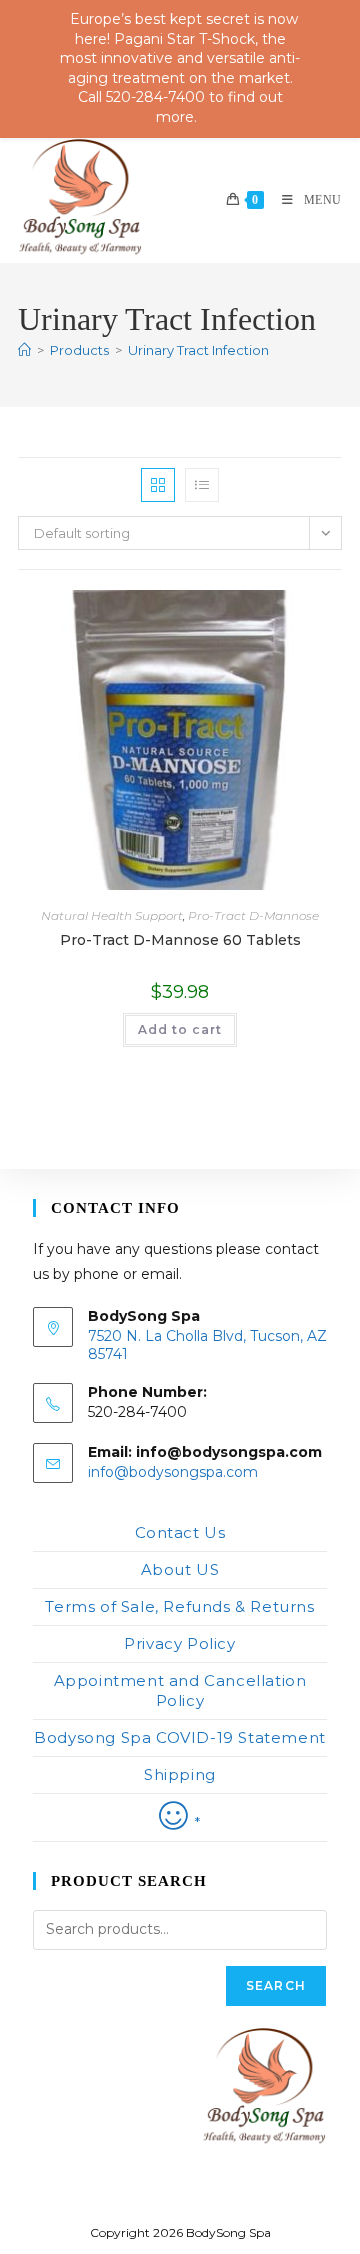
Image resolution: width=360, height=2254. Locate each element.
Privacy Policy (179, 1643)
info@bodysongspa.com (173, 1472)
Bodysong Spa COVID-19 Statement (180, 1737)
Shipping (180, 1774)
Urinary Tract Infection (198, 350)
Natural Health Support (112, 915)
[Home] (24, 350)
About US (180, 1569)
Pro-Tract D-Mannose (253, 915)
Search (276, 1985)
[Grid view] (158, 485)
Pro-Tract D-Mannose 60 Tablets (180, 940)
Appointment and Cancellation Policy (180, 1690)
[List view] (202, 485)
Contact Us (180, 1532)
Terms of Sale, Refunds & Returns (179, 1606)
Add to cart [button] (180, 1029)
